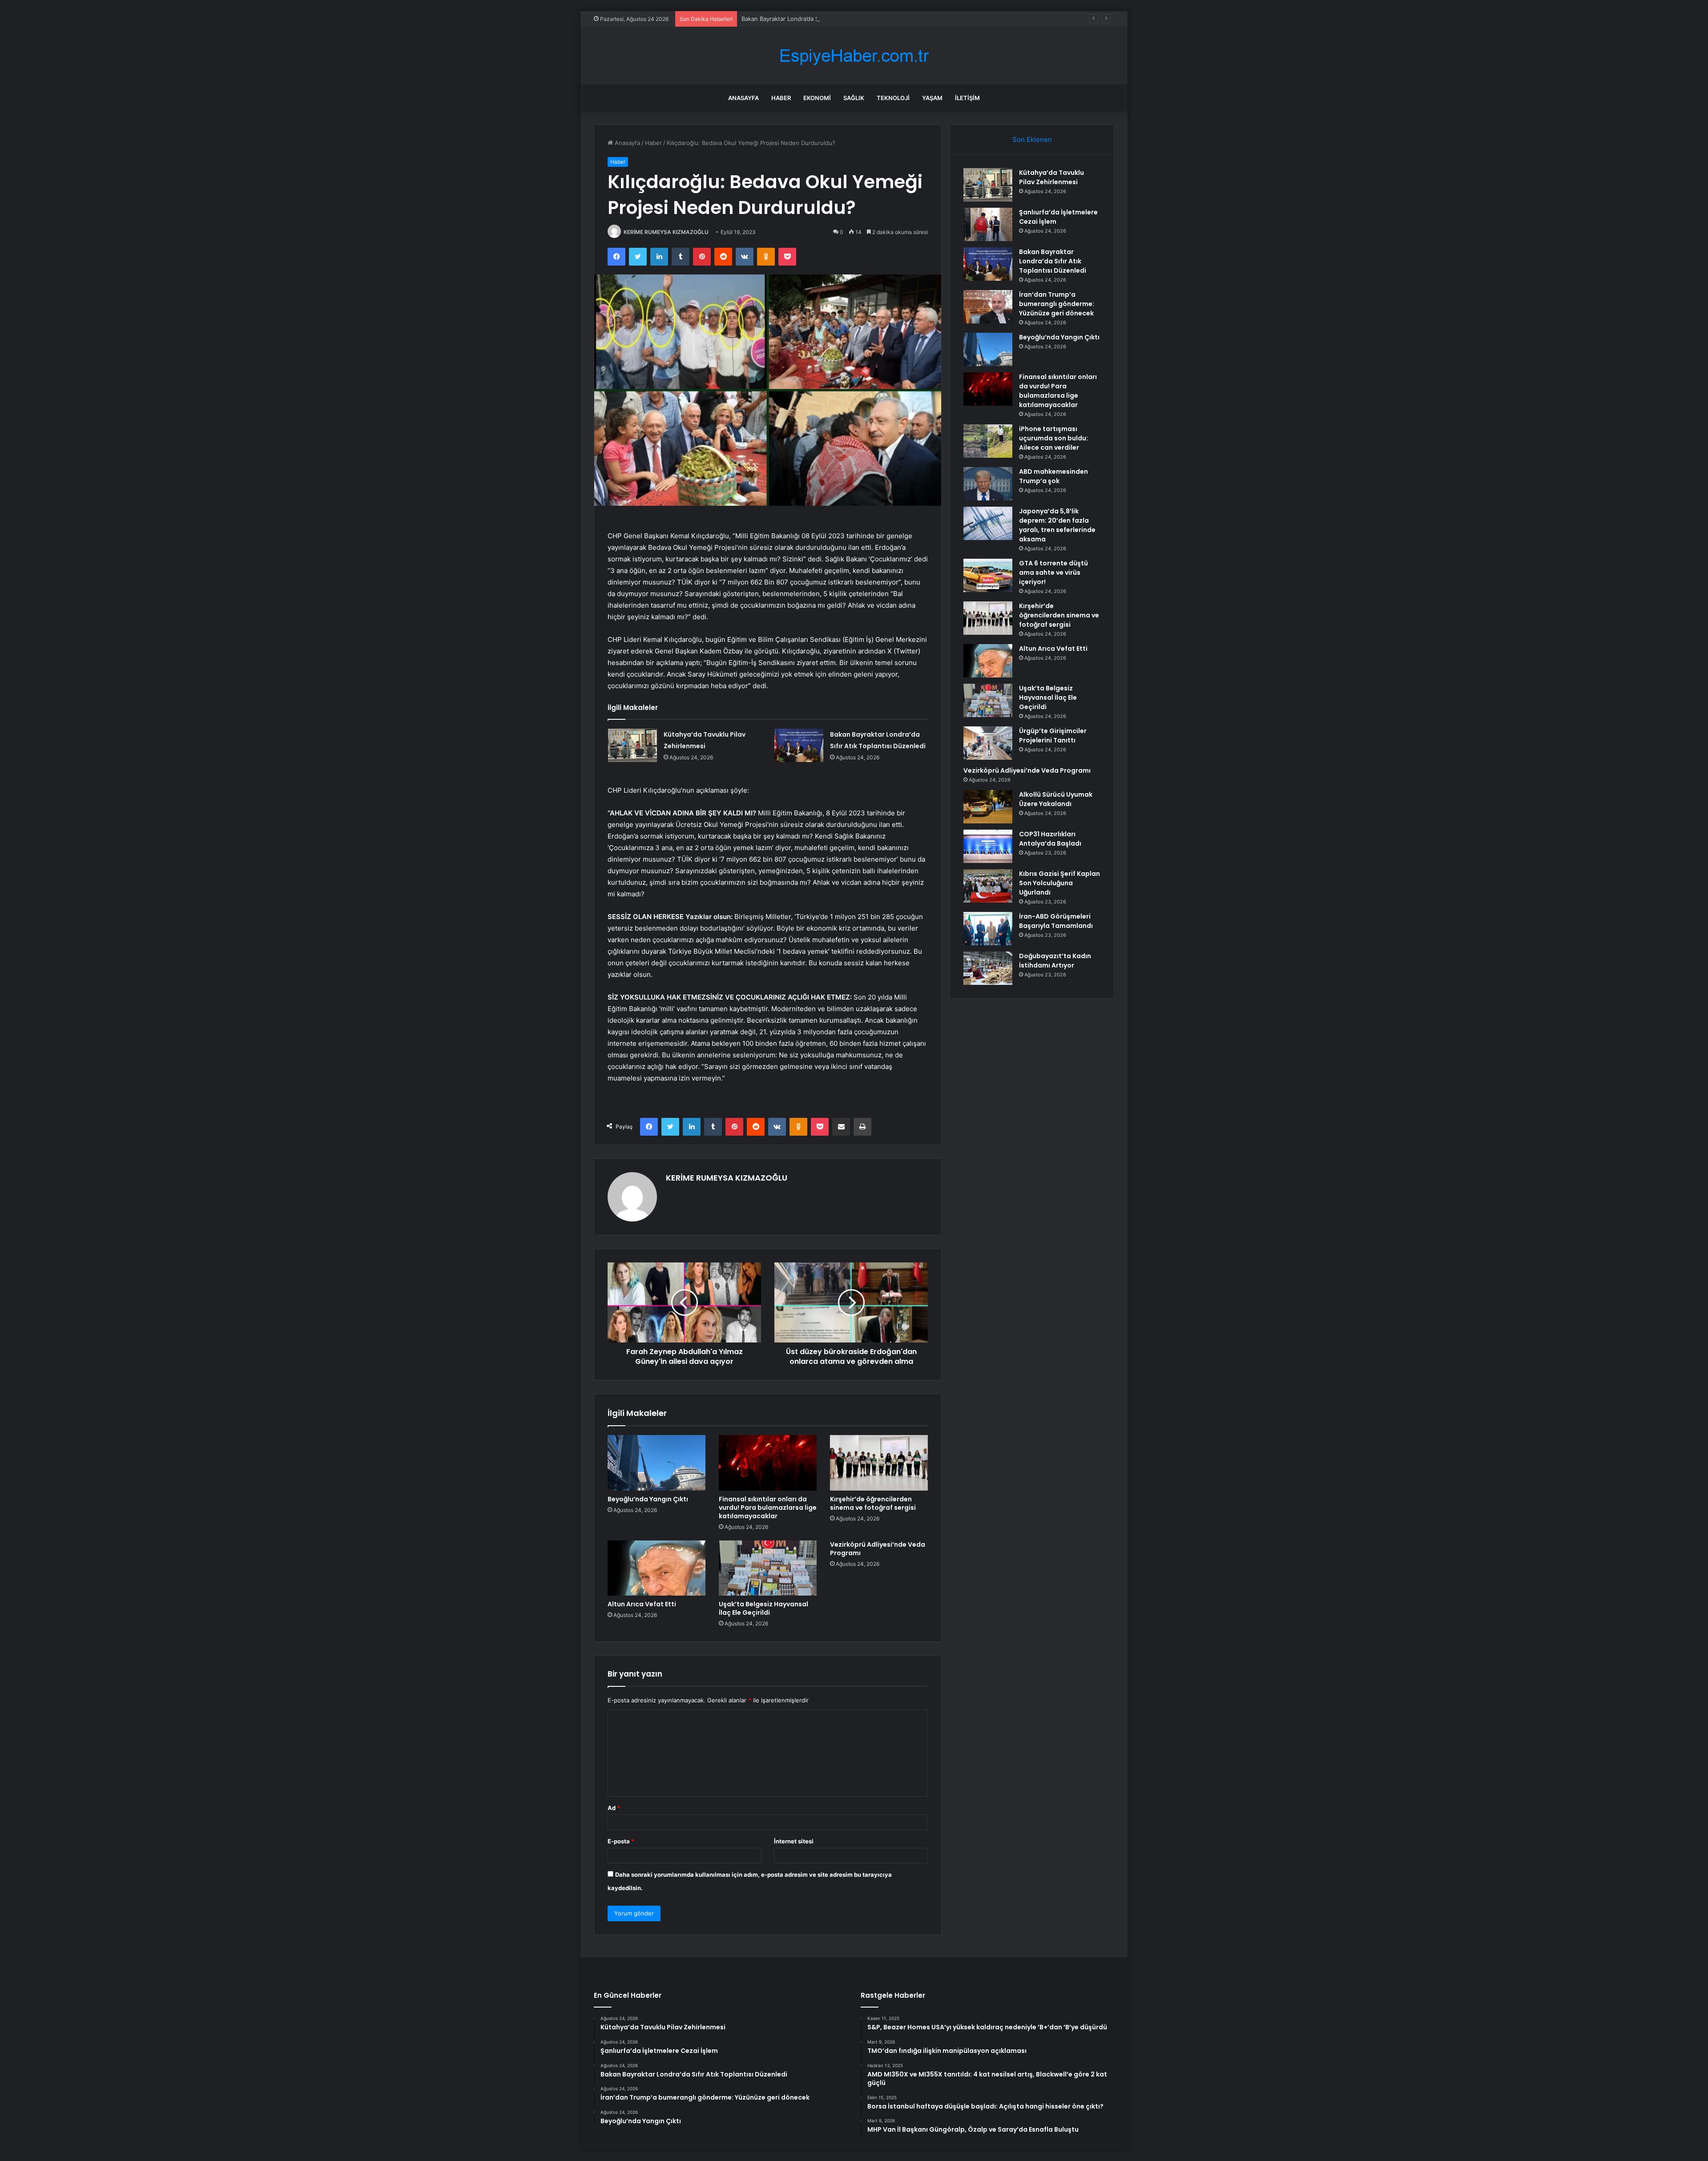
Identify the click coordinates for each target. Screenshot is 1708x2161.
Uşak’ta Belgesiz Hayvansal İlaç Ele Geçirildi (763, 1608)
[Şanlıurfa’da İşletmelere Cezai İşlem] (988, 224)
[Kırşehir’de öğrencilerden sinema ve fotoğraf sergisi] (879, 1463)
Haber (781, 98)
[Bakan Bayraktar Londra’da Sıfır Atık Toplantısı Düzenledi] (799, 745)
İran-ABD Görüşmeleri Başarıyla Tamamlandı (1056, 921)
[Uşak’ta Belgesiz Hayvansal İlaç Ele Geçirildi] (768, 1568)
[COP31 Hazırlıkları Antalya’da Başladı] (988, 846)
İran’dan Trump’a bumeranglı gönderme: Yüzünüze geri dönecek (1057, 304)
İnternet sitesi (794, 1841)
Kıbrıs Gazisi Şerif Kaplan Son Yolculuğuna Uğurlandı (1059, 883)
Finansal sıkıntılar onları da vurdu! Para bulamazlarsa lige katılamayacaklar (768, 1508)
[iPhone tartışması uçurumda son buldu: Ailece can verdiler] (988, 441)
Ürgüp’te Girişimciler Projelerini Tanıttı (1053, 736)
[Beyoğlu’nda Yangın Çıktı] (657, 1463)
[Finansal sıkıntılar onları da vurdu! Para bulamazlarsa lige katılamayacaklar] (768, 1463)
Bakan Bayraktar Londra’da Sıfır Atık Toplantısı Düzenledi (819, 19)
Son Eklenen (1032, 139)
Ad (614, 1808)
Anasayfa (743, 98)
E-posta (621, 1841)
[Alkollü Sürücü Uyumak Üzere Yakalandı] (988, 807)
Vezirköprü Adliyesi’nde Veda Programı (878, 1549)
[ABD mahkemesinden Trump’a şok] (988, 484)
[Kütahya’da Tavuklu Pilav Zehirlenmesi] (632, 745)
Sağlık (854, 98)
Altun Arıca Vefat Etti (642, 1604)
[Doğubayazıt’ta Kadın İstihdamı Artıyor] (988, 968)
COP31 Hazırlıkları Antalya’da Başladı (1050, 839)
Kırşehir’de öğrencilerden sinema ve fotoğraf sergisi (873, 1503)
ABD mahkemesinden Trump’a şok (1053, 476)
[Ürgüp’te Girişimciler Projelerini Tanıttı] (988, 743)
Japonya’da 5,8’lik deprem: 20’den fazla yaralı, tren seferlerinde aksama (1057, 525)
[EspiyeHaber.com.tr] (854, 56)
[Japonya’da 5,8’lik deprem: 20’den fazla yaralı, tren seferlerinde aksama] (988, 523)
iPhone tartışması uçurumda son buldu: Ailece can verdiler (1053, 438)
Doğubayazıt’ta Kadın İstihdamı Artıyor (1055, 961)
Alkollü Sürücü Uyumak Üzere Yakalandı (1056, 799)
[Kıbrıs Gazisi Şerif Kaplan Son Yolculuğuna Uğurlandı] (988, 886)
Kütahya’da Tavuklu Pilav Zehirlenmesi (1051, 177)
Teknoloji (893, 98)
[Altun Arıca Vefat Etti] (657, 1568)
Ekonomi (817, 98)
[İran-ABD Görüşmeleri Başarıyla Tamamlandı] (988, 929)
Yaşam (932, 98)
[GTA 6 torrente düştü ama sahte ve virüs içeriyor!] (988, 575)
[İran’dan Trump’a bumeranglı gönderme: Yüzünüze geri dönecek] (988, 307)
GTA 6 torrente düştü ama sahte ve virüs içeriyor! (1053, 573)
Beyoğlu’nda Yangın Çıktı (648, 1499)
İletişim (967, 98)
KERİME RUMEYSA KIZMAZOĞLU (666, 232)
